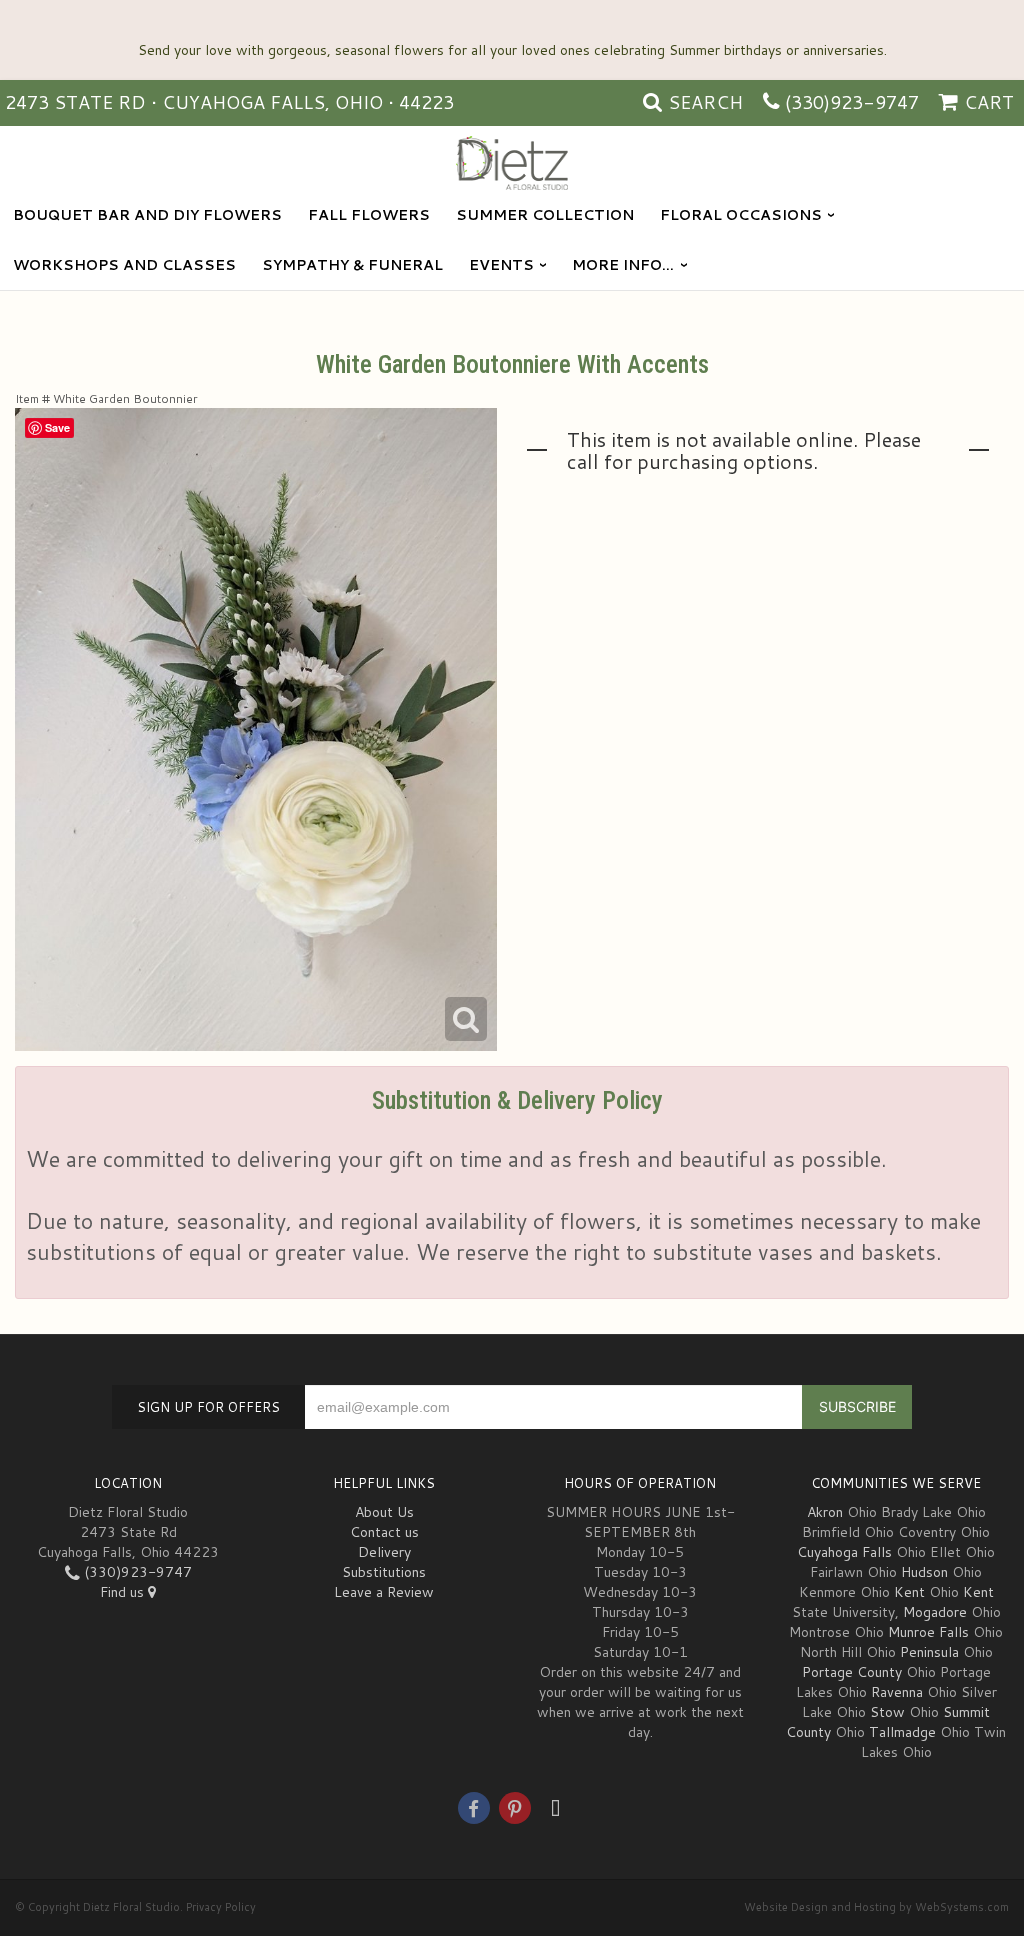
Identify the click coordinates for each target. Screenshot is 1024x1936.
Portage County (852, 1672)
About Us (384, 1512)
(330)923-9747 (852, 102)
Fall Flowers (369, 215)
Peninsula (929, 1652)
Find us (124, 1592)
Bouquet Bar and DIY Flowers (147, 215)
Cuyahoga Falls (844, 1552)
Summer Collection (545, 215)
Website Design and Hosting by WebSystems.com (876, 1907)
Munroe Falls (928, 1632)
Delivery (384, 1552)
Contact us (384, 1532)
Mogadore (935, 1612)
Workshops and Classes (124, 265)
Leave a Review (384, 1592)
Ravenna (897, 1692)
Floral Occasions (741, 215)
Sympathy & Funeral (352, 265)
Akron (825, 1512)
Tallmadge (902, 1732)
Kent (909, 1592)
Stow (887, 1712)
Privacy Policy (221, 1907)
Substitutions (384, 1572)
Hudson (924, 1572)
